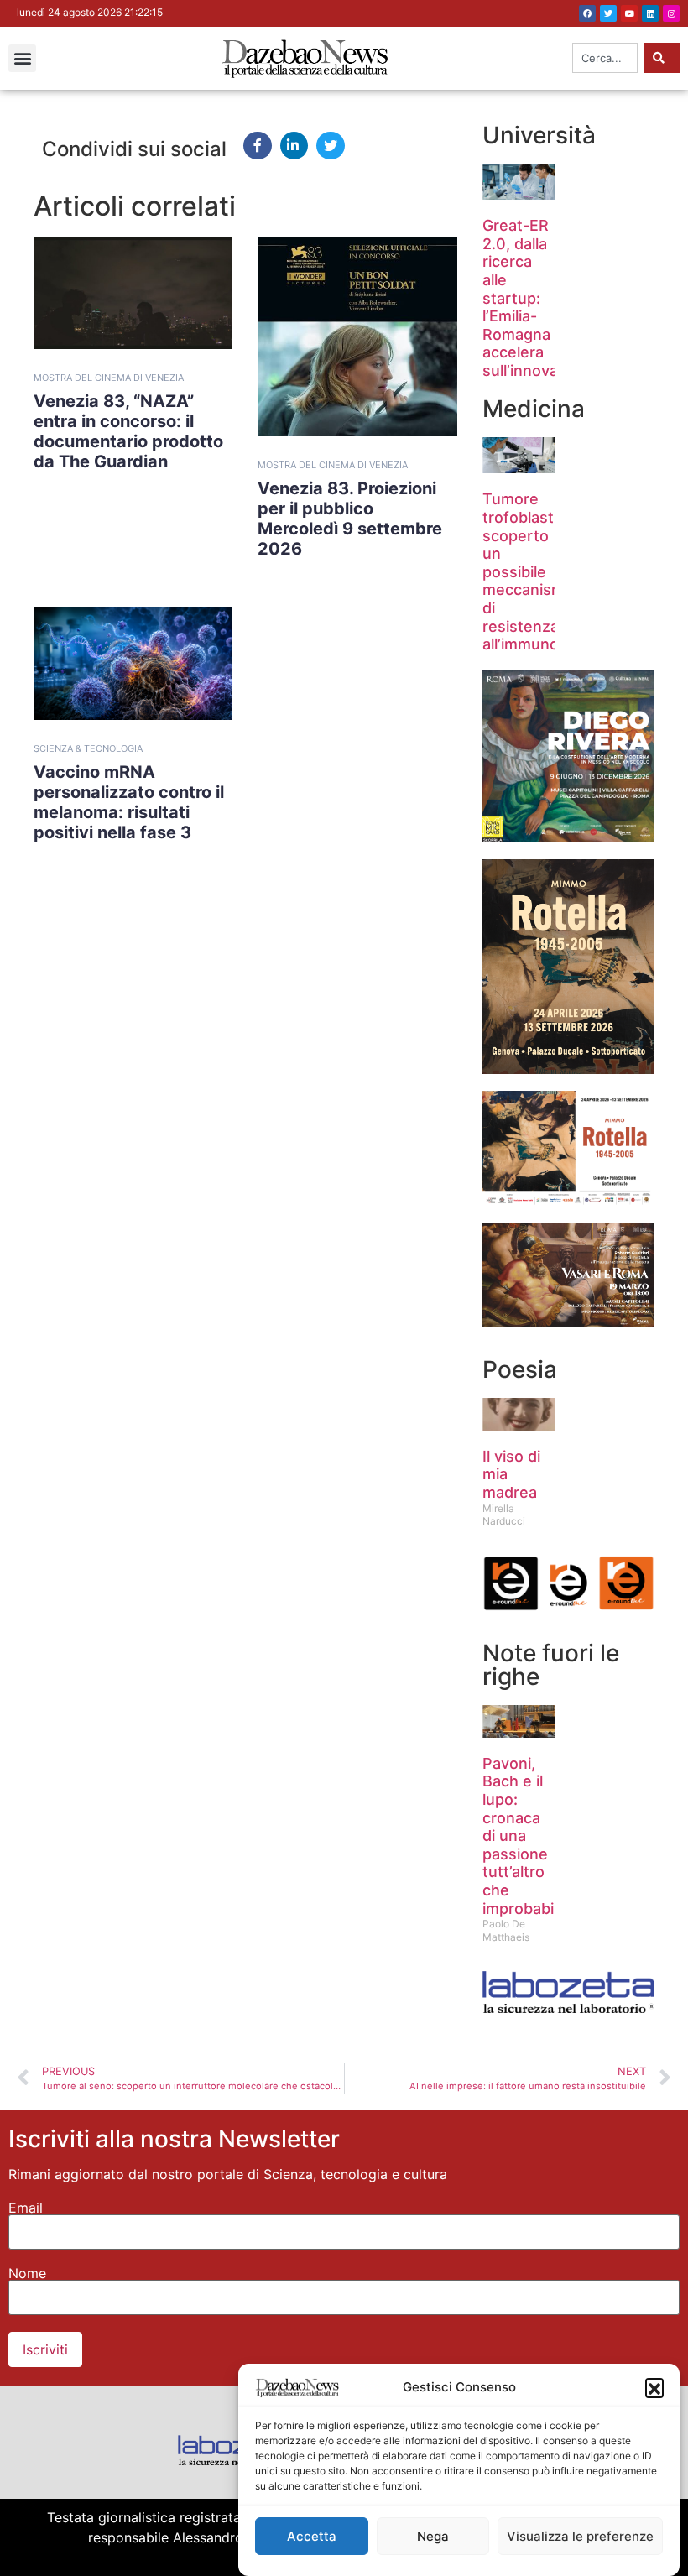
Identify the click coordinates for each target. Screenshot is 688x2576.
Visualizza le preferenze (580, 2536)
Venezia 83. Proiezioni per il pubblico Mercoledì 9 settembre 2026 (350, 519)
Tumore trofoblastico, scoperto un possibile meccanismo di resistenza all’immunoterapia (546, 571)
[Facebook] (587, 13)
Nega (433, 2536)
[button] (654, 2387)
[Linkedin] (650, 13)
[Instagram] (671, 13)
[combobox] (605, 58)
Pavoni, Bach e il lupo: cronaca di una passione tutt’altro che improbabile (524, 1836)
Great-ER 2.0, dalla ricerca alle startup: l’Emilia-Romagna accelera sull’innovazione (540, 298)
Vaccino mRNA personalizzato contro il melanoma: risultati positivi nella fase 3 (129, 802)
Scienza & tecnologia (88, 748)
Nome (27, 2273)
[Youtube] (629, 13)
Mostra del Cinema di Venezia (109, 378)
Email (26, 2208)
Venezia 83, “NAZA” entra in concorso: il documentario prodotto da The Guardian (128, 431)
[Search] (662, 58)
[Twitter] (608, 13)
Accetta (312, 2536)
